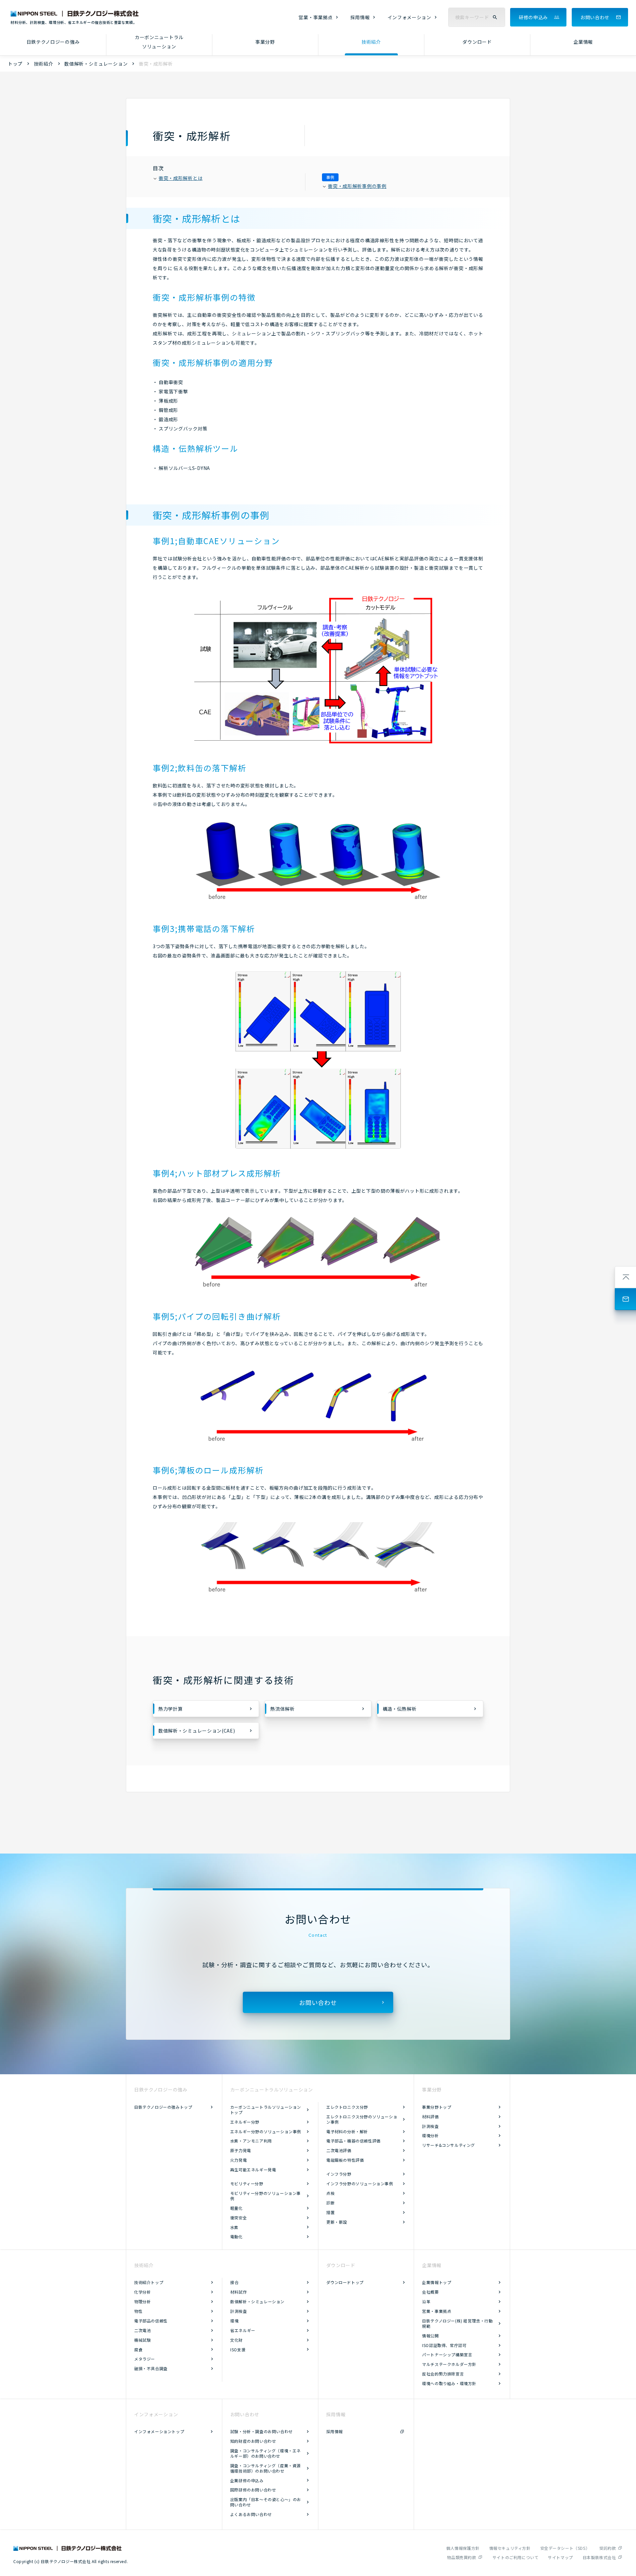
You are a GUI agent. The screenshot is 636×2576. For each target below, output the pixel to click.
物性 (138, 2311)
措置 (330, 2212)
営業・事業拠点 (316, 17)
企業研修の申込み (247, 2480)
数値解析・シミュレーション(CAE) (197, 1731)
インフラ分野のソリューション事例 (360, 2183)
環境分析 (430, 2135)
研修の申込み (533, 17)
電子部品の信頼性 (151, 2321)
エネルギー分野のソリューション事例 (266, 2131)
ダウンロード (477, 42)
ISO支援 (238, 2349)
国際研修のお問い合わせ (253, 2490)
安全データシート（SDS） (565, 2548)
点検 (330, 2193)
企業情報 (583, 42)
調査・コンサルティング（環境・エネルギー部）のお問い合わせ (265, 2453)
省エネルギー (243, 2330)
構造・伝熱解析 (400, 1709)
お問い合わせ (595, 17)
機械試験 (142, 2340)
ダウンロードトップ (345, 2282)
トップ (15, 64)
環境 (234, 2321)
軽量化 (237, 2208)
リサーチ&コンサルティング (449, 2145)
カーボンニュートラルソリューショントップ (266, 2110)
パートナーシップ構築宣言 (447, 2354)
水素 (234, 2227)
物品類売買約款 (461, 2557)
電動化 (237, 2236)
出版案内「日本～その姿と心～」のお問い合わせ (266, 2502)
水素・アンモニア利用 (251, 2141)
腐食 (138, 2349)
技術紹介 (371, 42)
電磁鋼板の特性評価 (345, 2160)
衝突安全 (238, 2218)
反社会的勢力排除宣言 (443, 2374)
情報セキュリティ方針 (510, 2548)
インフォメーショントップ (159, 2431)
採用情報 (360, 17)
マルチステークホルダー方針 (449, 2364)
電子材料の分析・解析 (347, 2131)
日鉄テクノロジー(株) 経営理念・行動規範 (457, 2323)
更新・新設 (337, 2222)
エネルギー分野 (245, 2122)
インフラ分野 (339, 2174)
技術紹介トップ (149, 2282)
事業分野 (265, 42)
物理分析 (142, 2301)
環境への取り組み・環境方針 (449, 2383)
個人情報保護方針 (463, 2548)
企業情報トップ (437, 2282)
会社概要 (430, 2292)
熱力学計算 (171, 1709)
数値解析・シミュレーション (96, 64)
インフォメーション (409, 17)
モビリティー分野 (247, 2183)
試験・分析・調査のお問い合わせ (262, 2431)
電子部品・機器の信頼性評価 (353, 2141)
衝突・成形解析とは (181, 178)
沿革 (426, 2301)
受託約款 (608, 2548)
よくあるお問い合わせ (251, 2514)
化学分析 (142, 2292)
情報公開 (430, 2336)
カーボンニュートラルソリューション (159, 42)
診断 (330, 2203)
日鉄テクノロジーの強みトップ (163, 2107)
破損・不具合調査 (151, 2368)
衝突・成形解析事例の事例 (357, 186)
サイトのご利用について (516, 2557)
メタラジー (145, 2359)
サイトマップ (560, 2557)
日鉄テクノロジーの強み (53, 42)
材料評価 (430, 2117)
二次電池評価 (339, 2150)
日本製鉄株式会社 (599, 2557)
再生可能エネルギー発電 (253, 2170)
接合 (234, 2282)
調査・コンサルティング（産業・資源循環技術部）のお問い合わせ (265, 2468)
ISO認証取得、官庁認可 (444, 2345)
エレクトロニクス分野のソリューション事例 (362, 2119)
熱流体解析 (283, 1709)
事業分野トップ (437, 2107)
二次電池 (142, 2330)
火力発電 (238, 2160)
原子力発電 (241, 2150)
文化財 (237, 2340)
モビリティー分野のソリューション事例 (265, 2196)
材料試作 (238, 2292)
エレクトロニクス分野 (347, 2107)
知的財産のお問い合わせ (253, 2441)
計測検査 (430, 2126)
